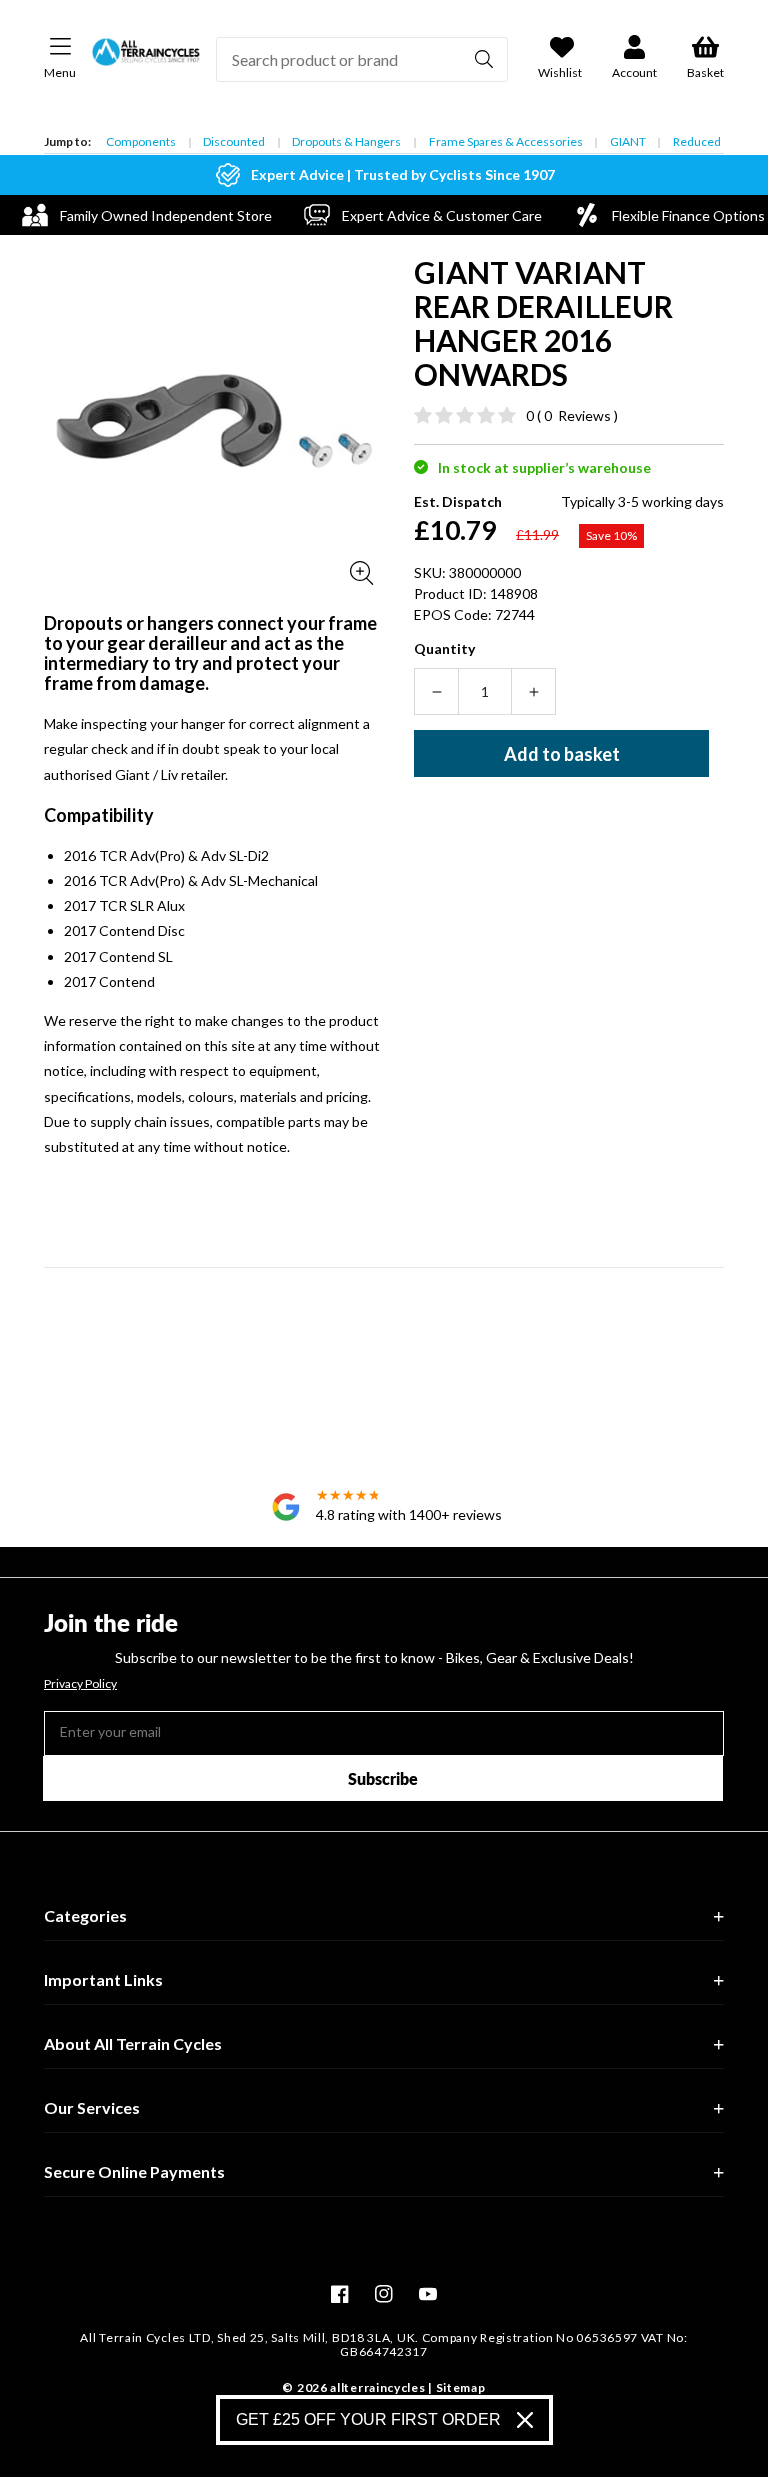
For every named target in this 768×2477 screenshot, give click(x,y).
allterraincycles (377, 2387)
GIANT (628, 141)
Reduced (697, 141)
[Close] (525, 2420)
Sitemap (461, 2387)
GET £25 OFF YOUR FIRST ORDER (368, 2419)
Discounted (234, 141)
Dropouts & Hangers (346, 141)
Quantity (444, 648)
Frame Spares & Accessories (506, 141)
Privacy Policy (80, 1684)
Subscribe (383, 1778)
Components (141, 141)
